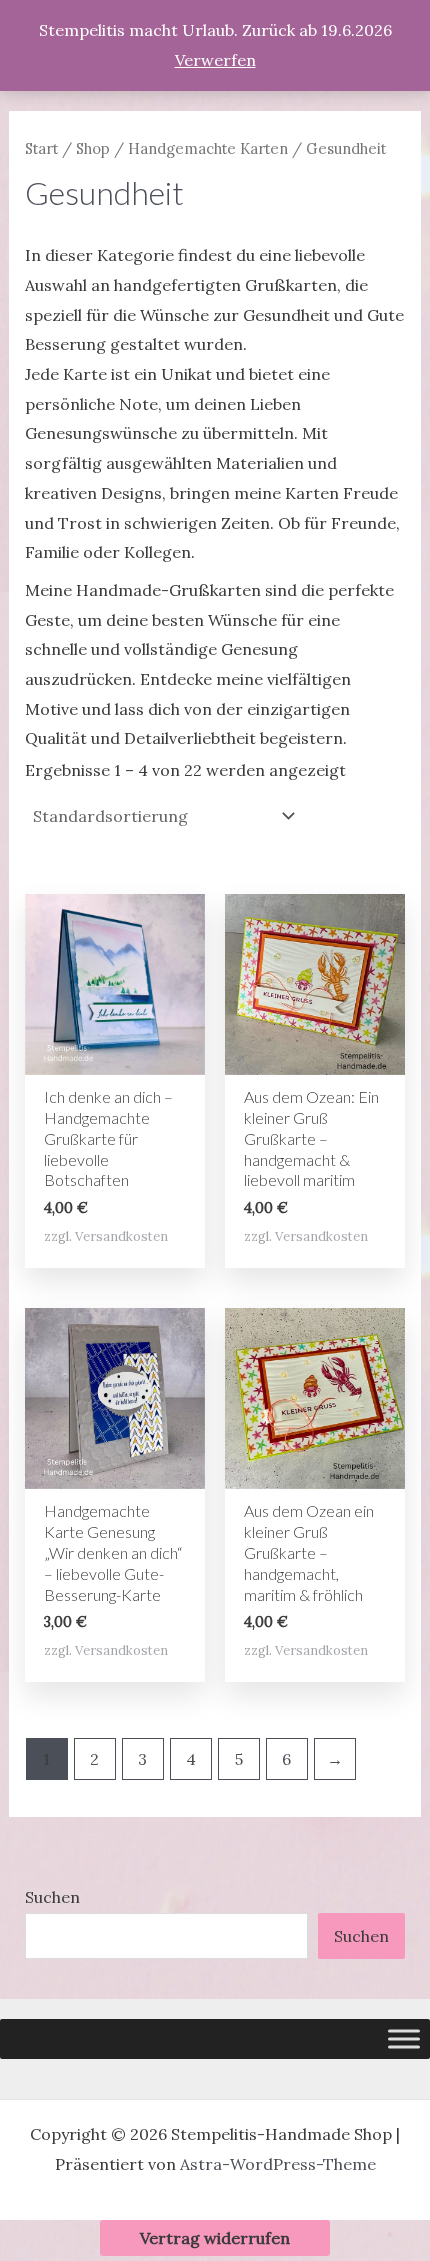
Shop (93, 148)
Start (41, 148)
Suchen (52, 1897)
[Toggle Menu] (404, 2038)
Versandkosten (121, 1236)
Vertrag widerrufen (215, 2238)
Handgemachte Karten (208, 148)
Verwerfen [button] (215, 60)
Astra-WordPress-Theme (278, 2164)
